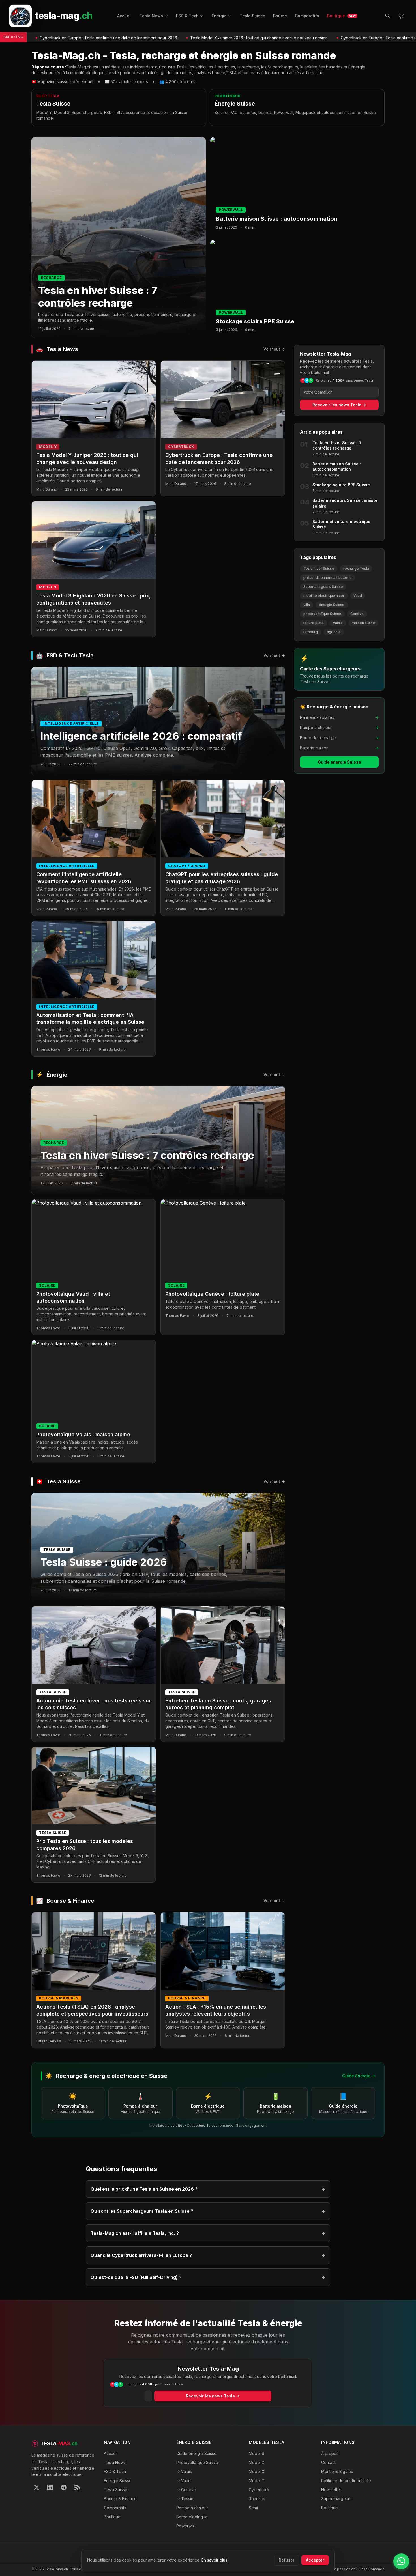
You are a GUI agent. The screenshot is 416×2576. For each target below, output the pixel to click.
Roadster (257, 2499)
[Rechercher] (388, 16)
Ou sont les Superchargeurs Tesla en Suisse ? (208, 2211)
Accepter (315, 2560)
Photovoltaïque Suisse (197, 2462)
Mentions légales (337, 2471)
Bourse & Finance (120, 2499)
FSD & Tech (187, 16)
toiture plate (314, 623)
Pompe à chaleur (192, 2508)
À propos (330, 2453)
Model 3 (256, 2462)
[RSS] (77, 2487)
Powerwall (186, 2526)
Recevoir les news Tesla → (339, 405)
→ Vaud (184, 2481)
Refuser (287, 2560)
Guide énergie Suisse (339, 762)
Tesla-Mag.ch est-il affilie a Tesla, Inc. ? (208, 2233)
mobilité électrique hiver (324, 596)
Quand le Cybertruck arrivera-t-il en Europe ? (208, 2255)
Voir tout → (274, 349)
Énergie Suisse (118, 2481)
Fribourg (311, 632)
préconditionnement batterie (328, 578)
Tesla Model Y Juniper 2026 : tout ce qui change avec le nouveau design (184, 38)
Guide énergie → (359, 2076)
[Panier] (401, 16)
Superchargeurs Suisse (323, 587)
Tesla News (151, 16)
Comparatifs (307, 16)
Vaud (358, 596)
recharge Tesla (356, 568)
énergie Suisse (332, 605)
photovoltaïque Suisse (322, 614)
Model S (257, 2453)
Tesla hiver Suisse (319, 568)
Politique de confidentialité (346, 2481)
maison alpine (363, 623)
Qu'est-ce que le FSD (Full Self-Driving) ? (208, 2277)
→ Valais (184, 2471)
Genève (357, 614)
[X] (37, 2487)
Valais (338, 623)
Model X (257, 2471)
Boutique (341, 16)
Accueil (124, 16)
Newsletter (331, 2490)
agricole (334, 632)
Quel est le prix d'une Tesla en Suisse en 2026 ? (208, 2189)
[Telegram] (64, 2487)
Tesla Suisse (252, 16)
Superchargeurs (336, 2499)
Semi (253, 2508)
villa (307, 605)
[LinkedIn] (50, 2487)
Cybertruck (259, 2490)
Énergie (219, 16)
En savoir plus (214, 2560)
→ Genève (186, 2490)
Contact (328, 2462)
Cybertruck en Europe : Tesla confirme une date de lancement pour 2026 (334, 38)
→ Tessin (185, 2499)
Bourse (280, 16)
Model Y (257, 2481)
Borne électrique (192, 2517)
